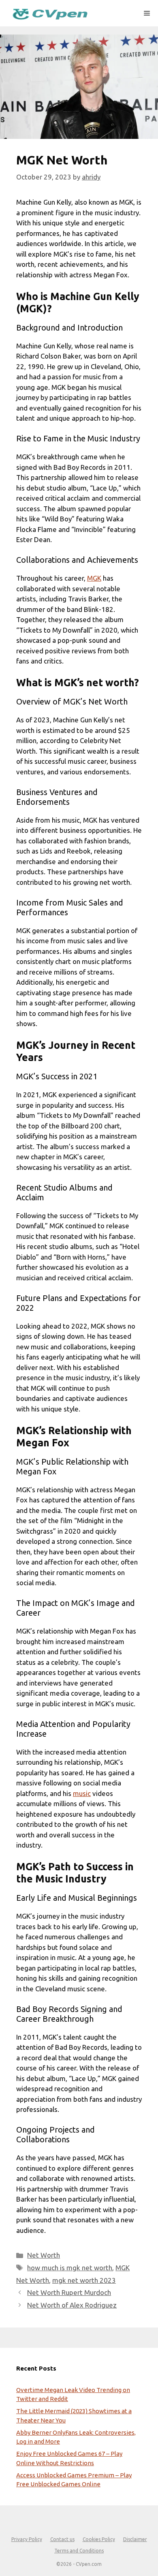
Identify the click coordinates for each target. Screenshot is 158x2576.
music (82, 1793)
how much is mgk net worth (70, 2268)
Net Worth (44, 2255)
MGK (94, 578)
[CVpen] (50, 13)
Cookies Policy (99, 2539)
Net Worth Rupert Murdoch (69, 2292)
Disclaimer (135, 2539)
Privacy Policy (27, 2539)
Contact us (62, 2539)
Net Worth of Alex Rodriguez (72, 2305)
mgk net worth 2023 (84, 2280)
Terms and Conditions (79, 2551)
